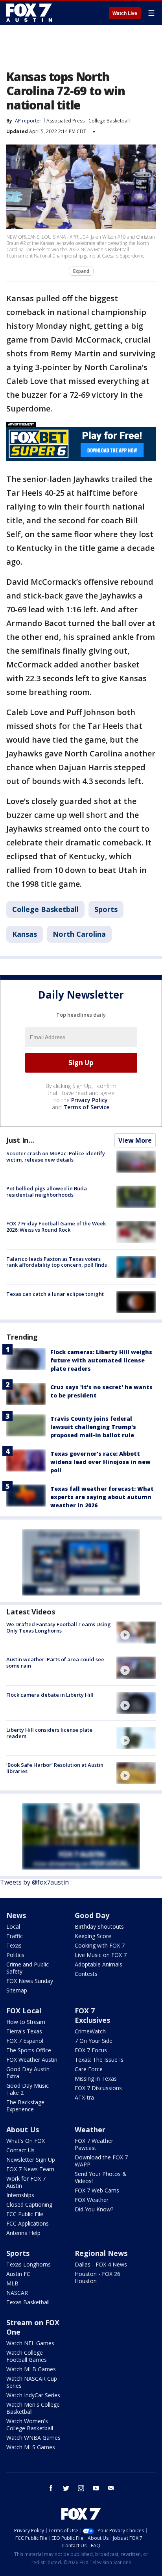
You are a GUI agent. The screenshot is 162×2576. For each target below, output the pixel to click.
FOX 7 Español (25, 2041)
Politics (15, 1955)
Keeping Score (93, 1936)
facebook (51, 2488)
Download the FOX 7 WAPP (101, 2161)
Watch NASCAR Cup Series (32, 2382)
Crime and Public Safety (28, 1968)
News (16, 1915)
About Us (23, 2129)
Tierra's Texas (24, 2031)
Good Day (92, 1915)
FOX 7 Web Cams (97, 2190)
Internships (20, 2195)
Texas (14, 1945)
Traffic (15, 1936)
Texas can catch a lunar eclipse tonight (55, 1294)
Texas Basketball (28, 2302)
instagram (81, 2488)
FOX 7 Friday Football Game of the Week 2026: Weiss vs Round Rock (56, 1227)
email (111, 2488)
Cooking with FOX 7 (100, 1945)
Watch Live (125, 13)
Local (13, 1926)
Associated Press (65, 121)
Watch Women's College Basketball (30, 2425)
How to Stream (26, 2022)
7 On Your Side (94, 2041)
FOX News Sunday (30, 1981)
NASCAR (17, 2293)
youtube (96, 2488)
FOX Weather (92, 2200)
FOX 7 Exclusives (92, 2015)
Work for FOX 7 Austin (26, 2182)
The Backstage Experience (25, 2106)
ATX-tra (84, 2097)
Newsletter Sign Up (31, 2160)
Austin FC (18, 2274)
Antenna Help (23, 2233)
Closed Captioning (29, 2204)
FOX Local (24, 2011)
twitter (66, 2488)
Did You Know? (94, 2209)
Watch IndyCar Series (33, 2395)
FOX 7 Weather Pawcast (94, 2144)
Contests (86, 1974)
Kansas (25, 934)
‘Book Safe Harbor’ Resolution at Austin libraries (55, 1768)
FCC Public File (25, 2214)
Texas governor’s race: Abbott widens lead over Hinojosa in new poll (100, 1462)
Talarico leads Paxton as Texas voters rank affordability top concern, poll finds (57, 1262)
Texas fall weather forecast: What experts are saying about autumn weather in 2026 (102, 1497)
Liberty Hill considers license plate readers (49, 1733)
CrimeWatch (90, 2031)
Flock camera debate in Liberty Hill (50, 1695)
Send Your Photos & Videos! (101, 2177)
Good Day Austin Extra (28, 2073)
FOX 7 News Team (30, 2169)
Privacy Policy (89, 1100)
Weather (90, 2129)
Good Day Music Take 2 (28, 2089)
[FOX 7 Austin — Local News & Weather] (29, 13)
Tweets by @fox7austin (34, 1882)
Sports (106, 909)
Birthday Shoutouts (99, 1926)
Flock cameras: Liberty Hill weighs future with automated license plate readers (101, 1360)
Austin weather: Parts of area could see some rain (55, 1662)
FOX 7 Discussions (98, 2088)
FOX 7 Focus (91, 2050)
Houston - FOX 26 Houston (98, 2277)
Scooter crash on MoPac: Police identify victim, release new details (56, 1156)
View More (135, 1140)
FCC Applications (28, 2223)
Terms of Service (86, 1107)
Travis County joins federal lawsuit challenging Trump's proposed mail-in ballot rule (93, 1427)
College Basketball (109, 121)
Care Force (89, 2069)
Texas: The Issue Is (99, 2060)
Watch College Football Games (27, 2356)
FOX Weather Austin (32, 2060)
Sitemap (17, 1990)
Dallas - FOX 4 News (101, 2264)
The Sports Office (29, 2050)
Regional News (101, 2253)
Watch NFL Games (30, 2343)
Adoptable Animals (98, 1964)
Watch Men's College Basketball (33, 2408)
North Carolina (79, 934)
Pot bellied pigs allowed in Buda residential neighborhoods (47, 1192)
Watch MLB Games (31, 2369)
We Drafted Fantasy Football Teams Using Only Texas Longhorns (59, 1627)
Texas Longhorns (29, 2264)
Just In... (20, 1140)
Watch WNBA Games (33, 2438)
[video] (136, 1633)
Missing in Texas (96, 2078)
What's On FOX (26, 2141)
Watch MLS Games (31, 2447)
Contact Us (20, 2150)
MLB (12, 2283)
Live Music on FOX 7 (101, 1955)
